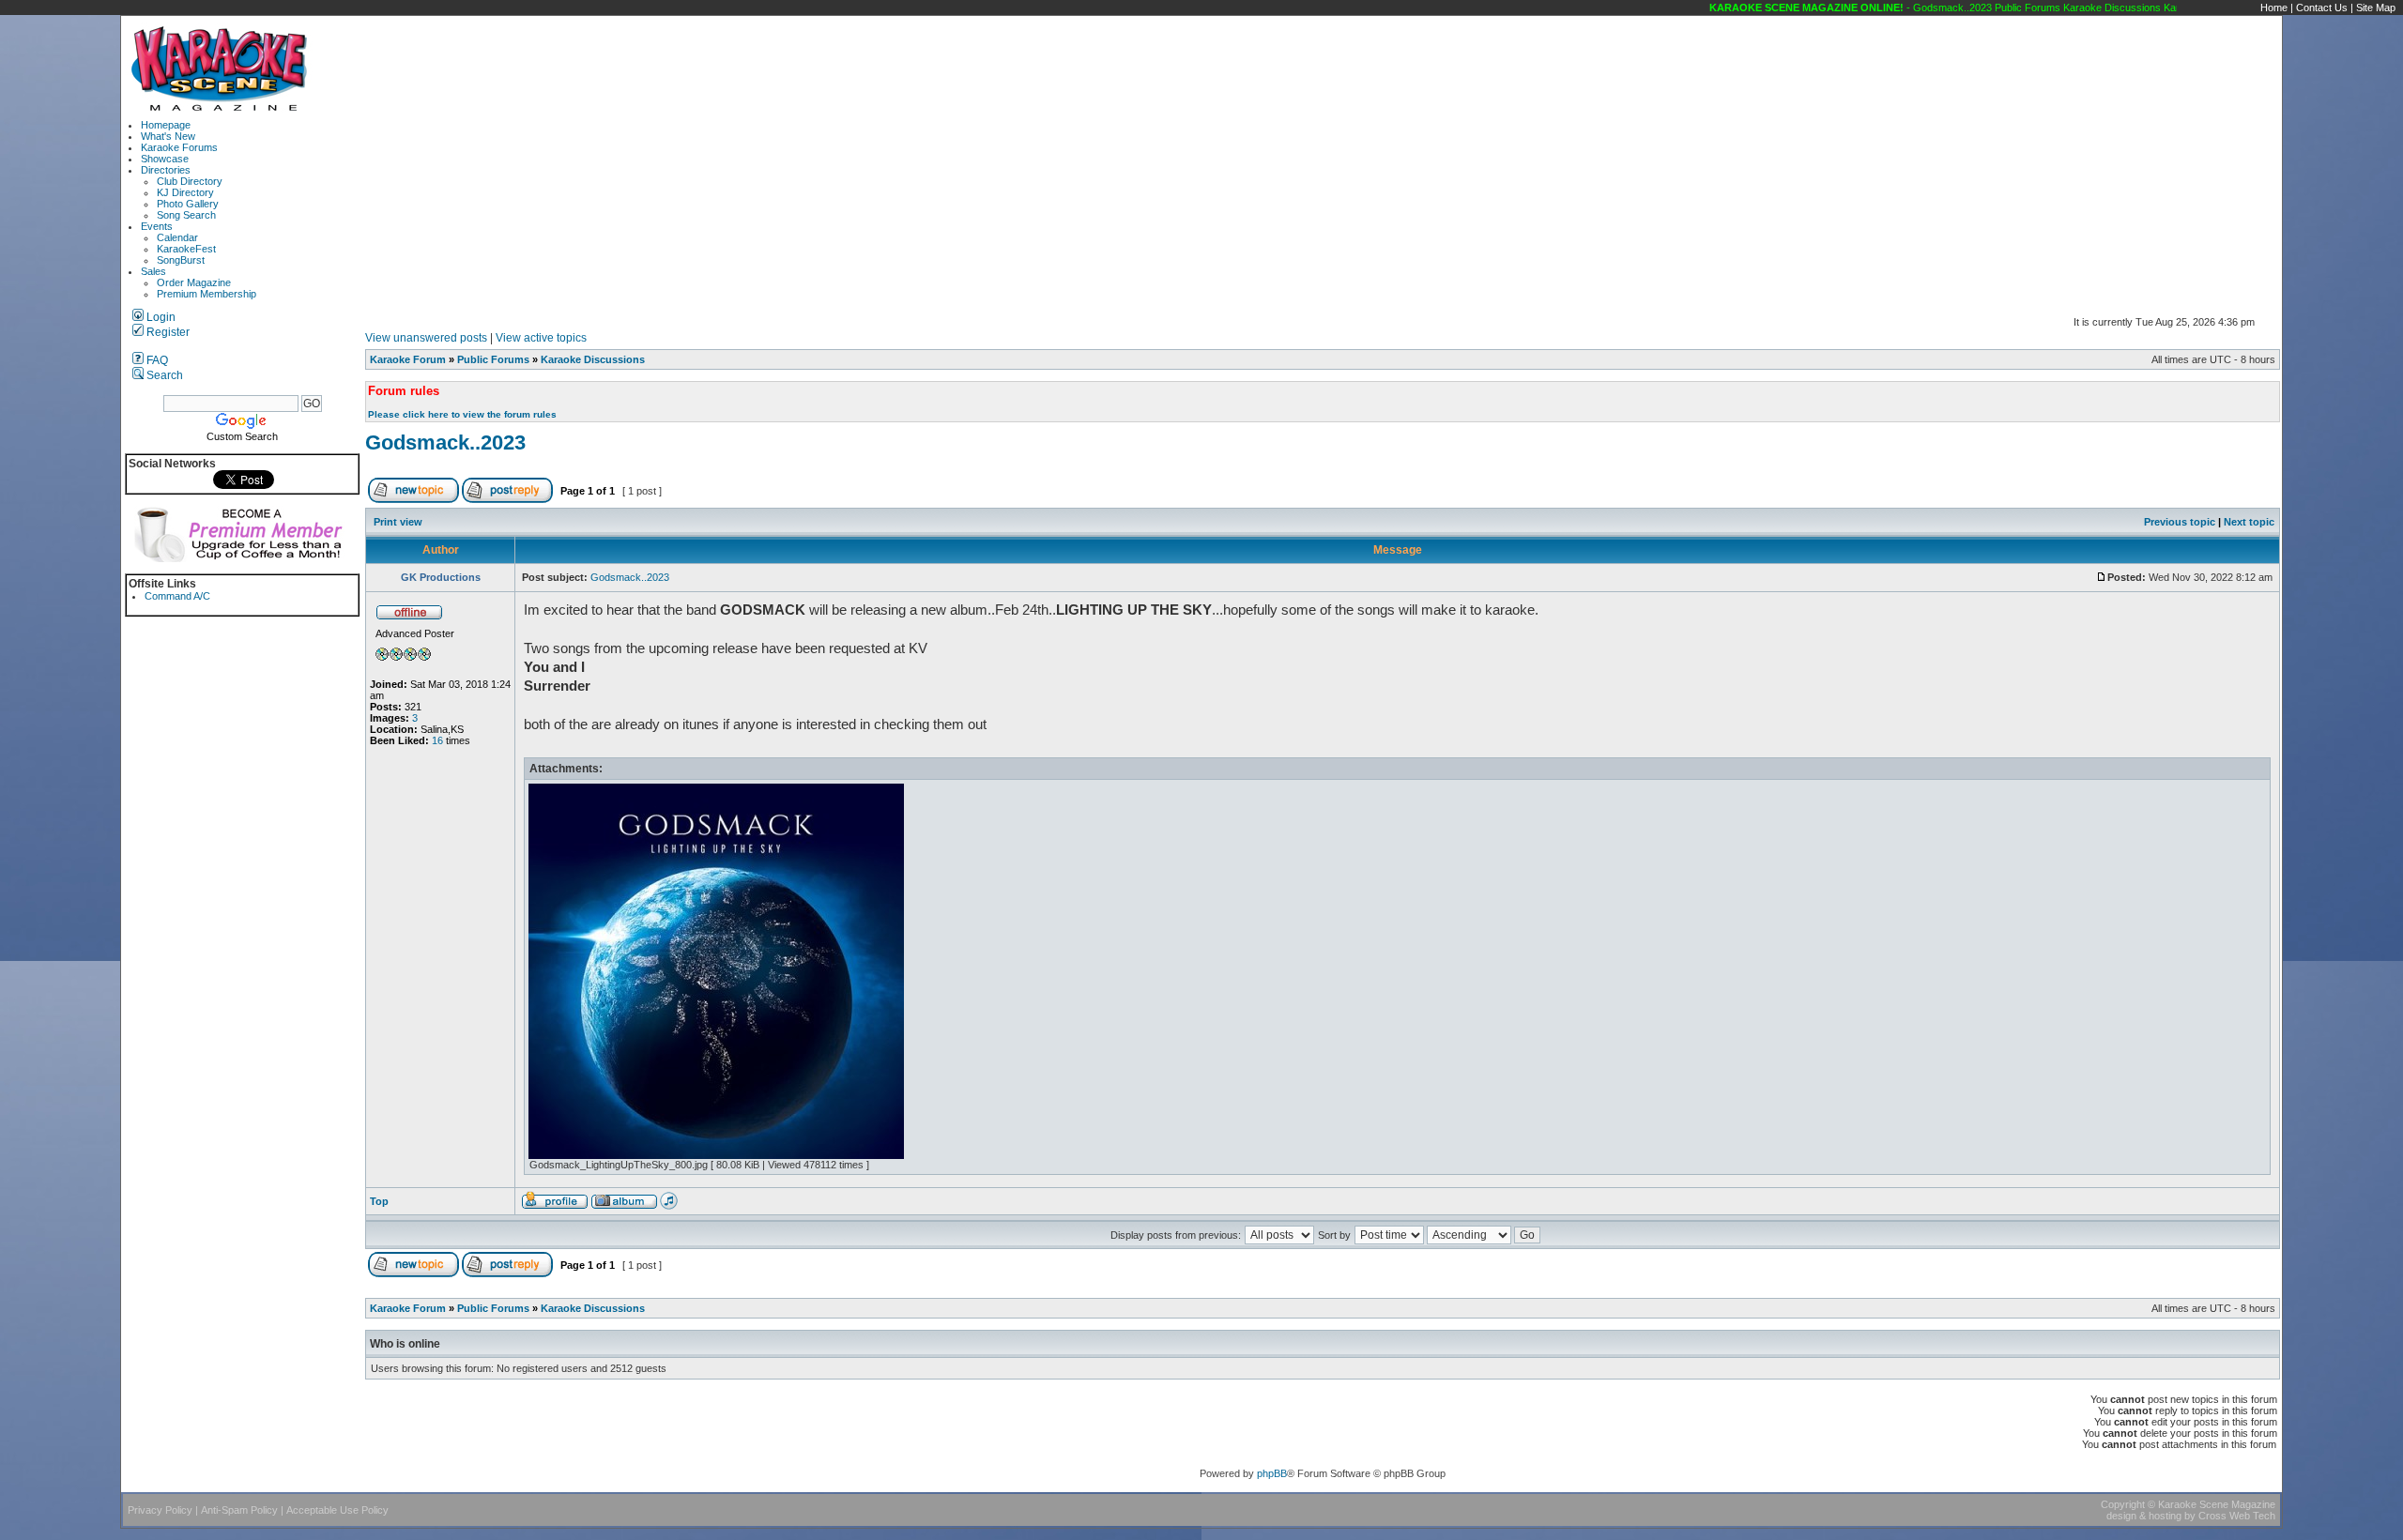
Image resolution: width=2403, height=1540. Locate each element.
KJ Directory (185, 192)
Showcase (165, 159)
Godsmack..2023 (445, 442)
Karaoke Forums (179, 147)
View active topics (541, 338)
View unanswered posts (426, 338)
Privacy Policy (160, 1510)
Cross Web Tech (2237, 1516)
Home (2274, 8)
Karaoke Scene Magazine (2217, 1504)
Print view (398, 522)
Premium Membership (207, 294)
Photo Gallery (188, 204)
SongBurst (181, 260)
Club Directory (190, 181)
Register (167, 332)
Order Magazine (194, 282)
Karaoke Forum (408, 359)
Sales (153, 271)
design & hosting (2144, 1516)
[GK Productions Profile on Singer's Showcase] (669, 1206)
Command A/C (177, 596)
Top (379, 1201)
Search (163, 375)
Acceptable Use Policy (337, 1510)
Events (157, 226)
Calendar (177, 237)
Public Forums (493, 359)
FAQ (156, 360)
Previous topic (2180, 522)
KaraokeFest (186, 249)
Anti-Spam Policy (239, 1510)
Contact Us (2322, 8)
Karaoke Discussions (593, 359)
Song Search (186, 215)
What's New (168, 136)
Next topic (2249, 522)
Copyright (2123, 1504)
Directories (166, 170)
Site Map (2376, 8)
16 (437, 740)
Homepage (166, 125)
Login (160, 317)
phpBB (1272, 1473)
